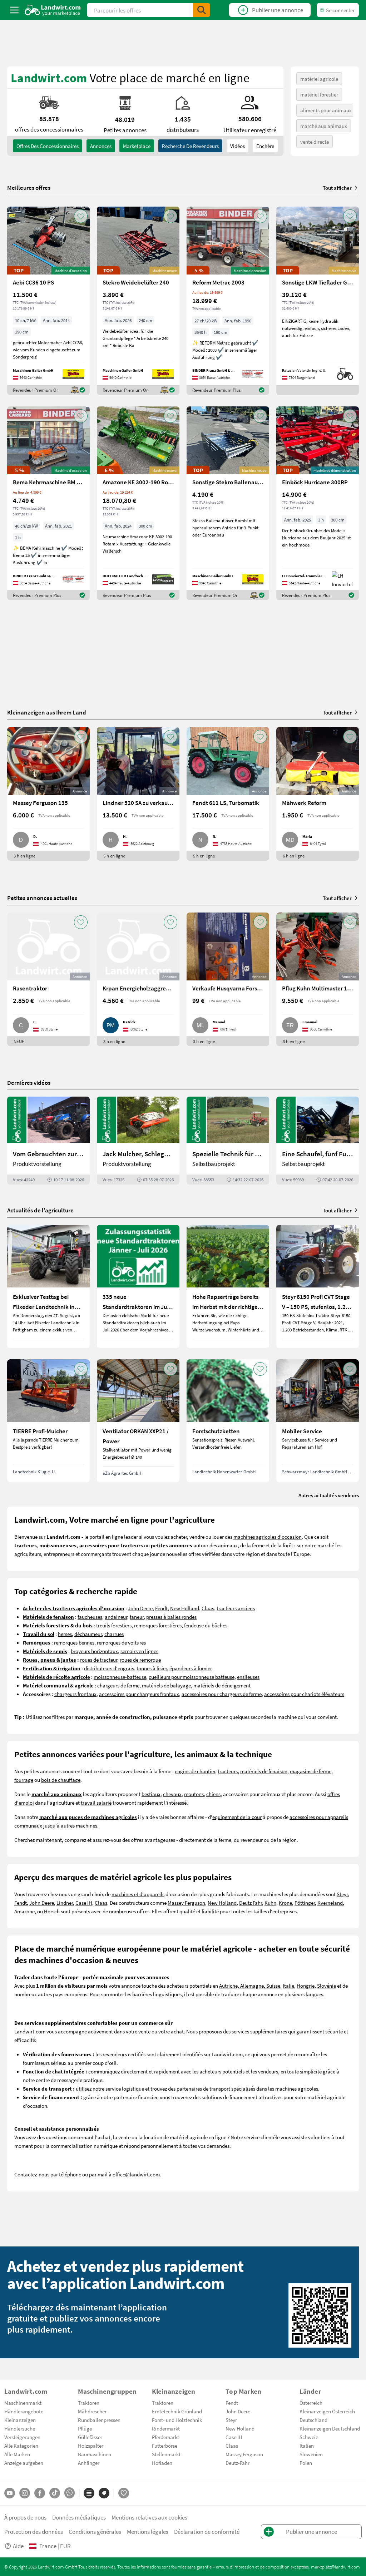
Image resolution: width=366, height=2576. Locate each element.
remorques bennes (74, 1642)
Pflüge (85, 2428)
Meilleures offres (29, 188)
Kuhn (270, 1903)
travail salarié (96, 1803)
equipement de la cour (237, 1817)
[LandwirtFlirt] (124, 2493)
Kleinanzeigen (20, 2420)
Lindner (65, 1903)
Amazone (24, 1911)
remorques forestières (158, 1625)
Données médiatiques (79, 2517)
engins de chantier (195, 1771)
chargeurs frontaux (75, 1694)
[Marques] (104, 2493)
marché (326, 1545)
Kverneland (330, 1903)
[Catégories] (89, 2493)
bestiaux (151, 1794)
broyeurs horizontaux (94, 1651)
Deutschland (313, 2420)
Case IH (84, 1903)
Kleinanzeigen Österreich (327, 2411)
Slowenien (311, 2454)
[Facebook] (40, 2493)
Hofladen (162, 2463)
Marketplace (137, 146)
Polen (306, 2463)
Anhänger (89, 2463)
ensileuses (248, 1677)
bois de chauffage (61, 1780)
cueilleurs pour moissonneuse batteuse (192, 1677)
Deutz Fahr (251, 1903)
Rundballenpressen (99, 2420)
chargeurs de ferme (118, 1685)
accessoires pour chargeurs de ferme (222, 1694)
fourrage (24, 1780)
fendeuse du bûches (206, 1625)
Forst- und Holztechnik (177, 2420)
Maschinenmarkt (23, 2403)
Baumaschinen (95, 2454)
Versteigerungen (22, 2437)
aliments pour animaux (326, 110)
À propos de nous (25, 2517)
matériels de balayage (166, 1685)
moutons (194, 1794)
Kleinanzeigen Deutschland (330, 2428)
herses (65, 1634)
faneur (137, 1617)
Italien (307, 2446)
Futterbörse (165, 2446)
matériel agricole (319, 79)
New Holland (185, 1608)
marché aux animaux (324, 126)
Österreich (311, 2403)
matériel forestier (319, 94)
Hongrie (306, 1986)
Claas (208, 1608)
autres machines (79, 1825)
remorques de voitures (121, 1642)
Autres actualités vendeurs (329, 1495)
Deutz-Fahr (238, 2463)
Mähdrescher (92, 2411)
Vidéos (238, 146)
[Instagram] (25, 2493)
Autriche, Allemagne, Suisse (250, 1986)
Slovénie (327, 1986)
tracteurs (228, 1771)
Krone (285, 1903)
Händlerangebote (24, 2411)
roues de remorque (140, 1660)
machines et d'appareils (138, 1894)
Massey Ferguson (186, 1903)
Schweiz (309, 2437)
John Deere (140, 1608)
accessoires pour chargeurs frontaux (139, 1694)
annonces (101, 146)
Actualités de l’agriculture (40, 1210)
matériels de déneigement (222, 1685)
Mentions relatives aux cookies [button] (149, 2517)
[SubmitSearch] (202, 10)
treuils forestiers (114, 1625)
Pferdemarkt (165, 2437)
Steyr (342, 1894)
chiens (213, 1794)
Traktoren (89, 2403)
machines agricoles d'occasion (268, 1537)
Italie (288, 1986)
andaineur (116, 1617)
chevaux (172, 1794)
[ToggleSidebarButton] (14, 10)
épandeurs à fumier (191, 1668)
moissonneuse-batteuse (120, 1677)
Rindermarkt (166, 2428)
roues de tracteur (99, 1660)
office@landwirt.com (136, 2174)
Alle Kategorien (21, 2446)
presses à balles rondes (171, 1617)
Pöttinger (305, 1903)
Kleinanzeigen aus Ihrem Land (47, 712)
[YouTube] (10, 2493)
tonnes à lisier (152, 1668)
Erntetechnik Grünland (177, 2411)
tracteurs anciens (236, 1608)
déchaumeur (88, 1634)
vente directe (315, 142)
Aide (18, 2546)
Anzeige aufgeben (24, 2463)
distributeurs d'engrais (109, 1668)
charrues (114, 1634)
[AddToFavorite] (81, 216)
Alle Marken (17, 2454)
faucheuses (90, 1617)
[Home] (53, 10)
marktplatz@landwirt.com (335, 2567)
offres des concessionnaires (48, 146)
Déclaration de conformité (207, 2531)
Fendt (161, 1608)
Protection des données (34, 2531)
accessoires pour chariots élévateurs (304, 1694)
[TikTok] (55, 2493)
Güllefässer (90, 2437)
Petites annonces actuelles (42, 898)
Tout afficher (337, 188)
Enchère (265, 146)
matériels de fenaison (264, 1771)
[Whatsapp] (70, 2493)
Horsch (52, 1911)
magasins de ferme (311, 1771)
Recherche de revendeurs (190, 146)
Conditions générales (95, 2531)
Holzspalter (91, 2446)
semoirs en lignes (139, 1651)
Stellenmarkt (166, 2454)
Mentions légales (148, 2531)
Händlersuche (20, 2428)
